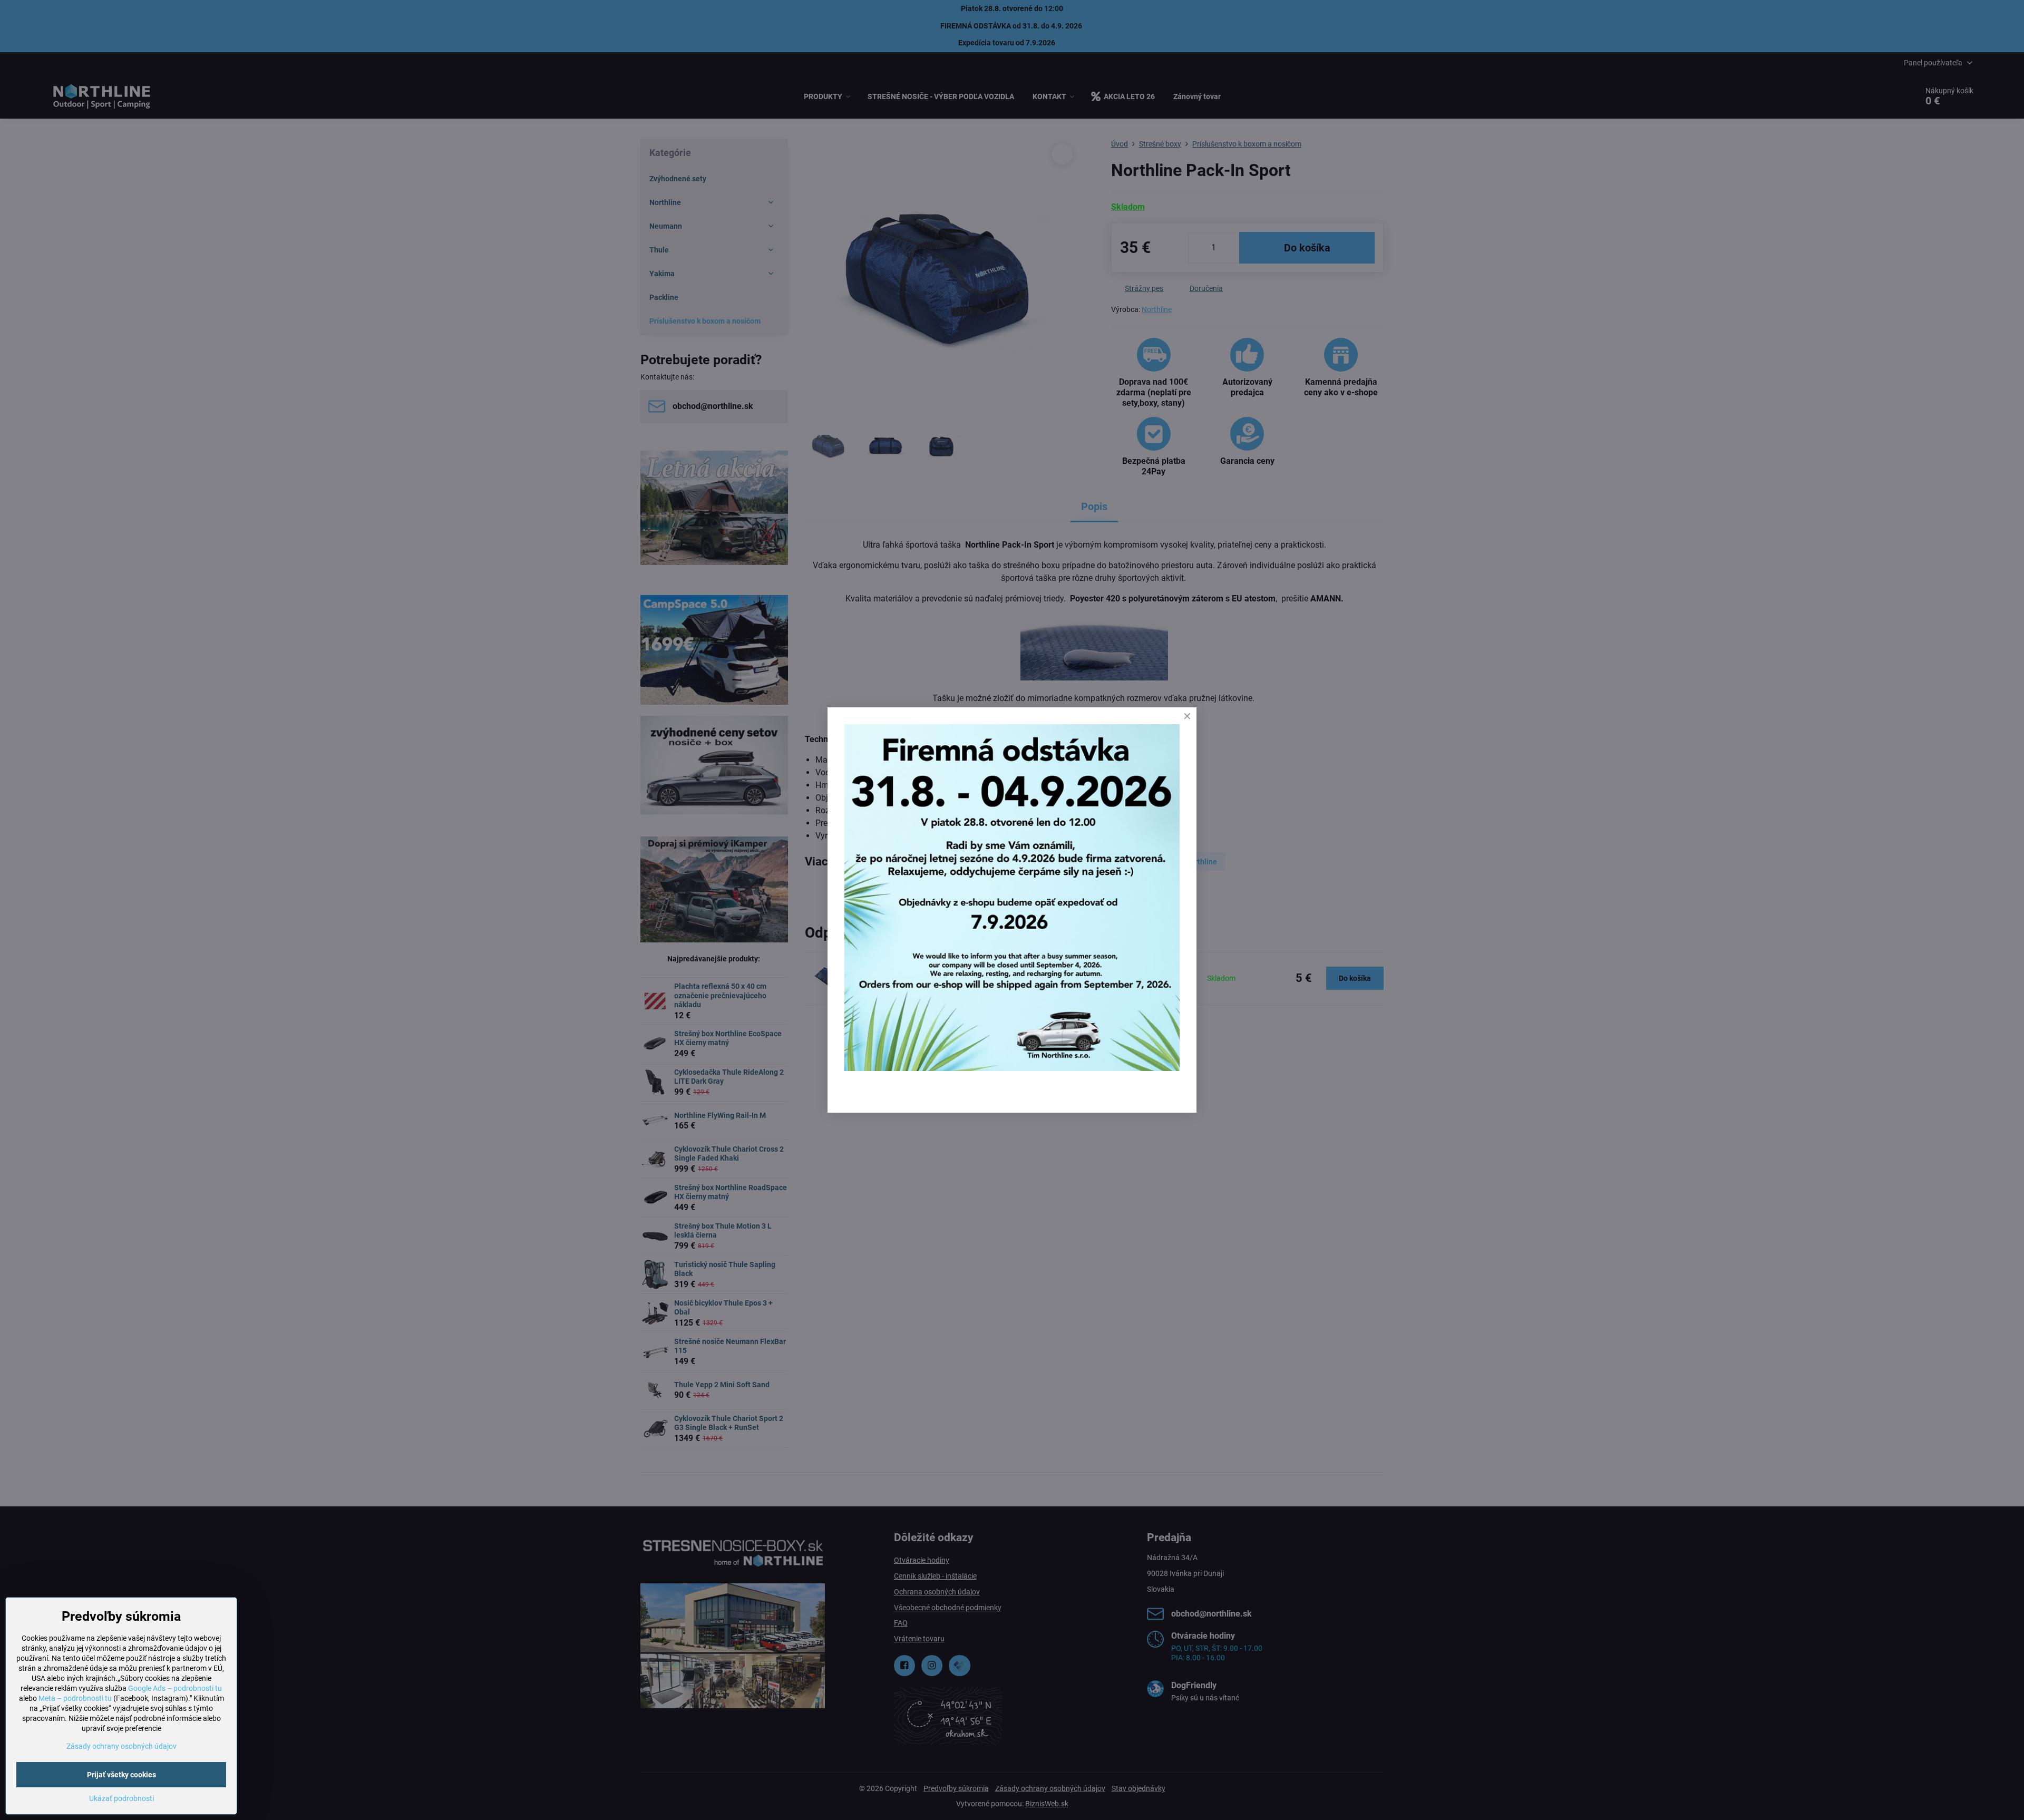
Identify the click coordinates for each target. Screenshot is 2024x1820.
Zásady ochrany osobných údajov (121, 1746)
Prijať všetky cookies (121, 1775)
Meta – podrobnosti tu (75, 1698)
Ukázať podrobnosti (121, 1798)
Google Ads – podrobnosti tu (175, 1688)
